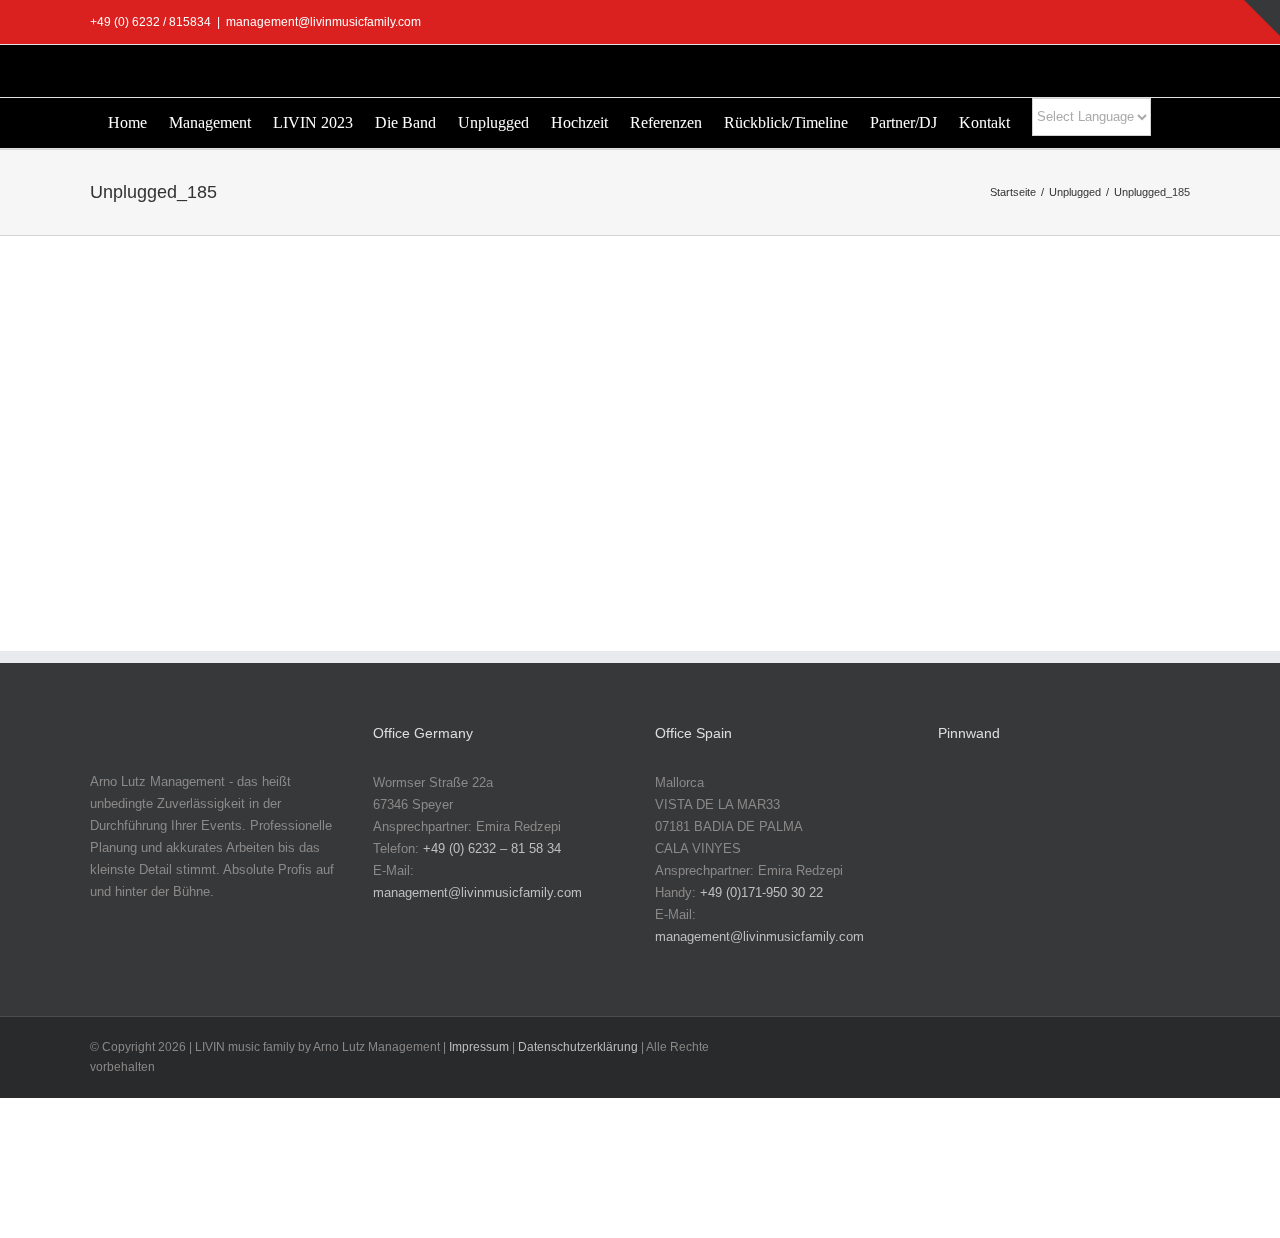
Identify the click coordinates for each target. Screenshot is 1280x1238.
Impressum (479, 1047)
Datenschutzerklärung (578, 1047)
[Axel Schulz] (1160, 803)
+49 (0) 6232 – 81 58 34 (492, 848)
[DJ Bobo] (1032, 866)
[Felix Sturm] (1032, 929)
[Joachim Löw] (1032, 803)
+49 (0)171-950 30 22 (761, 892)
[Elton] (1096, 866)
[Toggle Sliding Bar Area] (1262, 18)
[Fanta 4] (968, 929)
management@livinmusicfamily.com (323, 22)
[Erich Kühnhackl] (1160, 866)
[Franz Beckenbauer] (1096, 929)
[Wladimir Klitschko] (1096, 803)
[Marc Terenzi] (968, 803)
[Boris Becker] (968, 866)
